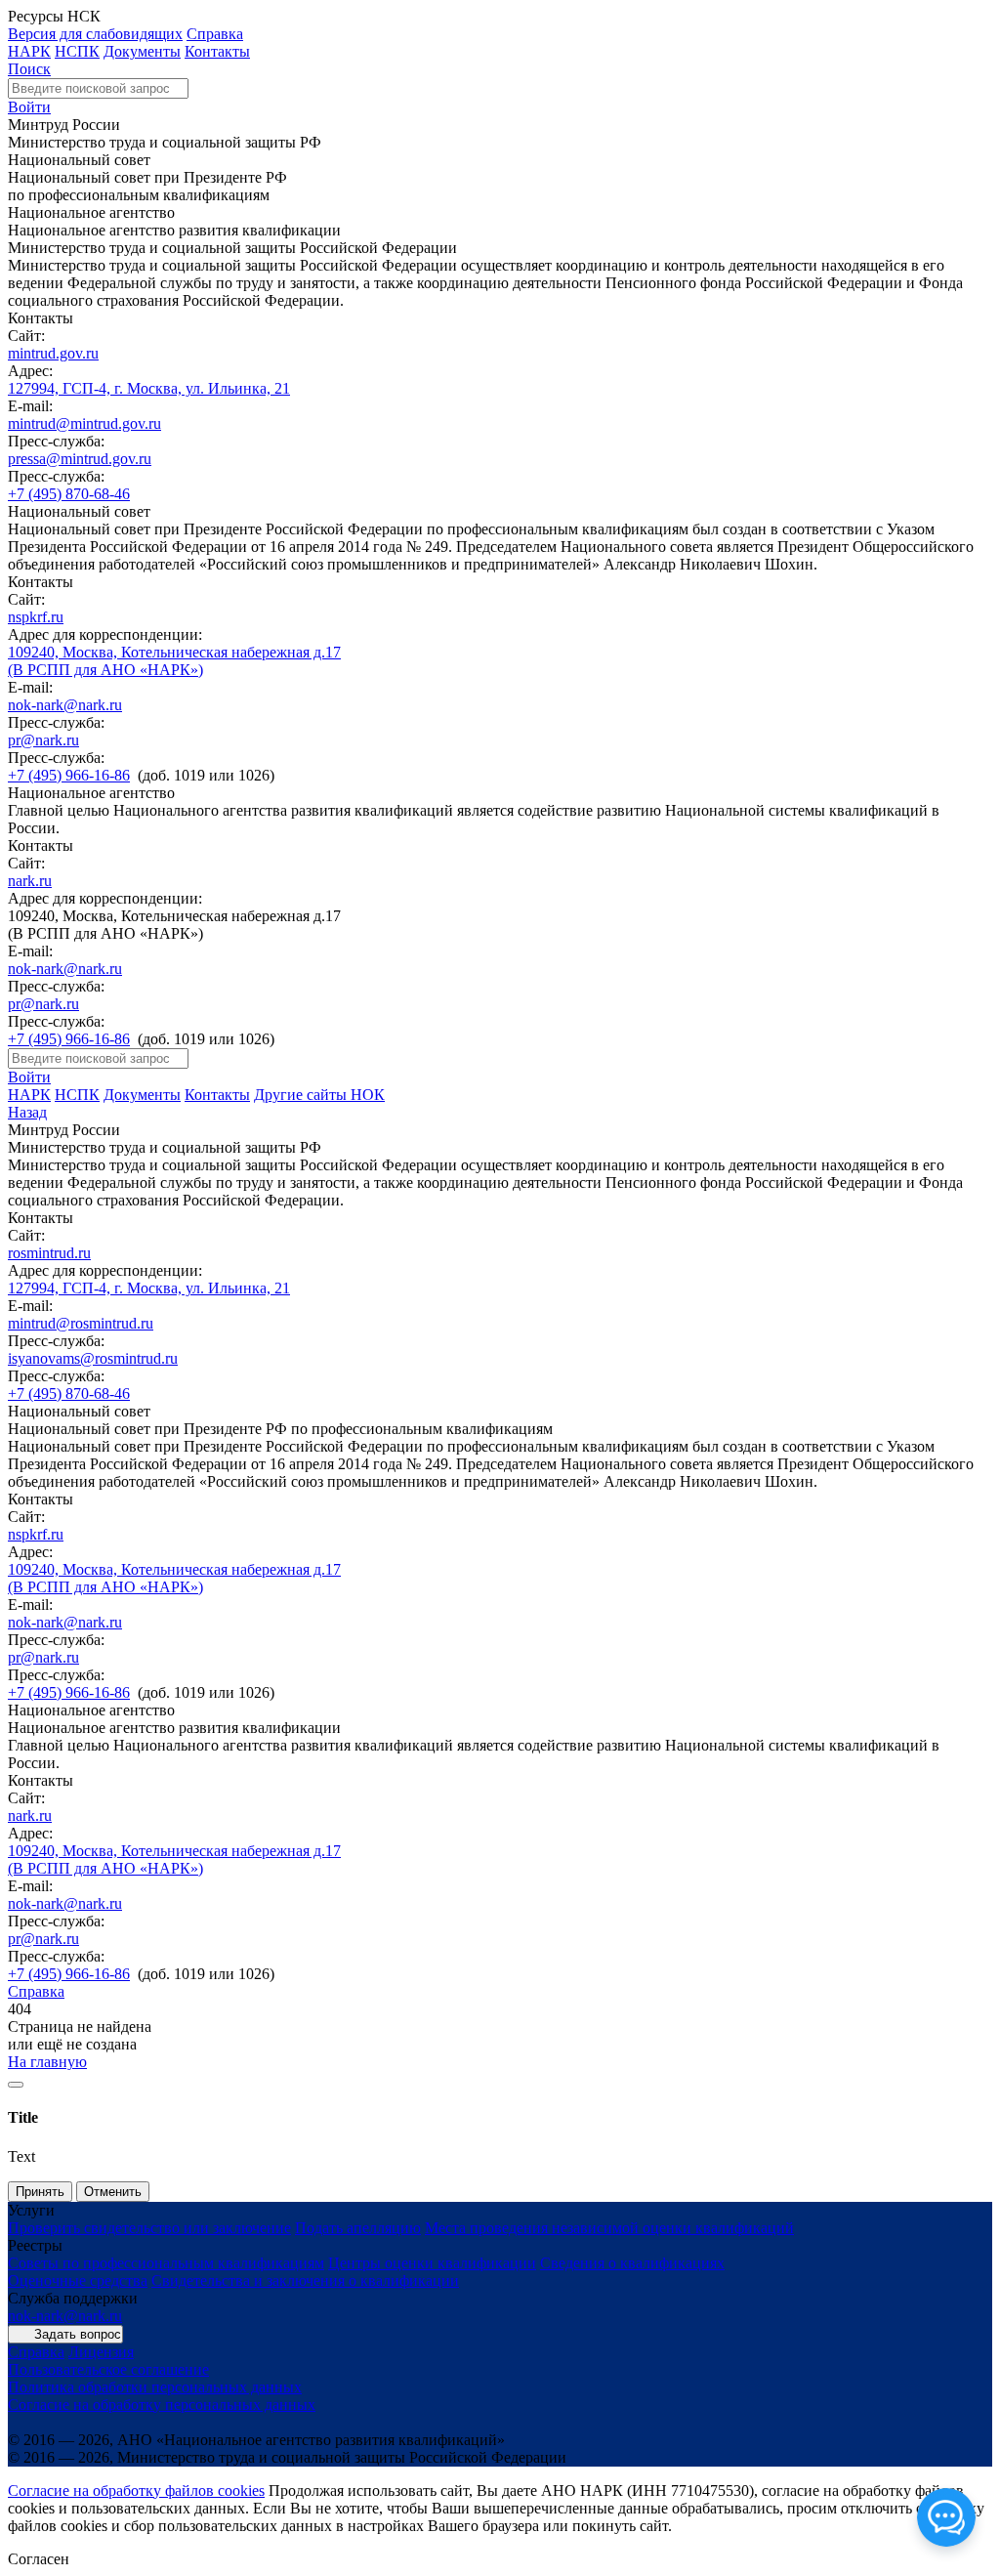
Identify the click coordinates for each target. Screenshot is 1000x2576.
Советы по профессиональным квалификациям (166, 2263)
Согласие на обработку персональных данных (162, 2405)
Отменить (113, 2192)
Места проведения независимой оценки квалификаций (609, 2228)
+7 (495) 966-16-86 (69, 775)
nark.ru (30, 881)
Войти (29, 107)
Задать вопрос (78, 2334)
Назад (27, 1112)
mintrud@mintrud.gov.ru (84, 423)
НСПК (77, 51)
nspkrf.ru (36, 617)
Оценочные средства (78, 2280)
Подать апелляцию (358, 2228)
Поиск (29, 69)
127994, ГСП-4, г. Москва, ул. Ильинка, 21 (149, 388)
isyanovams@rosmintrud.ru (93, 1358)
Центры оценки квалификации (432, 2263)
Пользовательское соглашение (108, 2369)
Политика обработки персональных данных (155, 2387)
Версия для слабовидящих (95, 34)
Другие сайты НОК (319, 1095)
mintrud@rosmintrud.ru (81, 1323)
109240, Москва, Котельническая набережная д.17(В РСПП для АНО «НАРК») (174, 661)
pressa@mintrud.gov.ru (80, 459)
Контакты (217, 51)
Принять (40, 2192)
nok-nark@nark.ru (65, 705)
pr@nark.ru (43, 740)
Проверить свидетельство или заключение (149, 2228)
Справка (215, 34)
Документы (142, 51)
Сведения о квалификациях (632, 2263)
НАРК (29, 51)
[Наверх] (16, 2085)
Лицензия (101, 2352)
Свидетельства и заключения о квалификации (305, 2280)
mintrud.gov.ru (53, 353)
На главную (47, 2062)
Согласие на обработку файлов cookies (136, 2491)
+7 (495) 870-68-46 (69, 494)
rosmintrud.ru (49, 1253)
